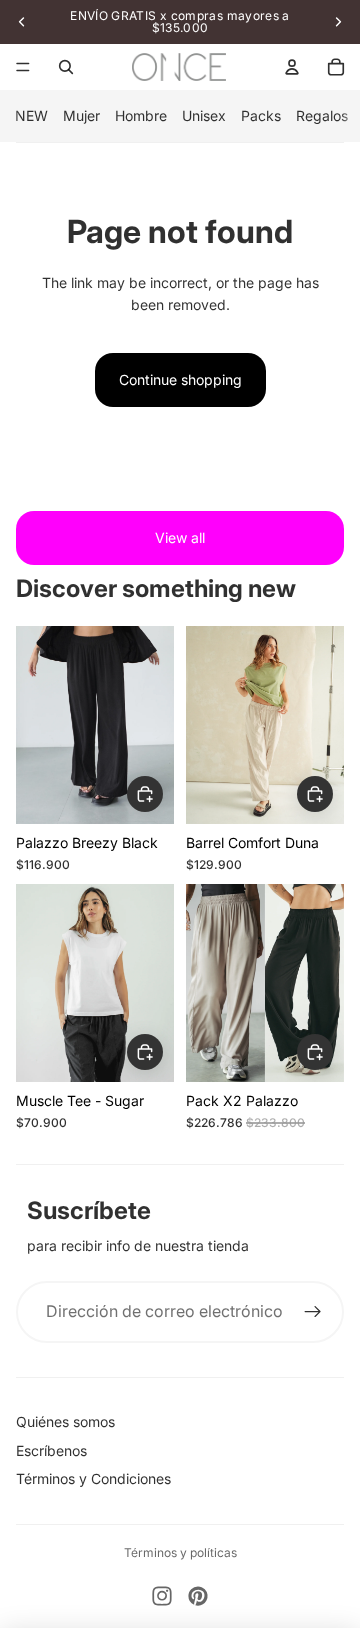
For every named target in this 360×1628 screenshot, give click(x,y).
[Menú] (23, 67)
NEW (31, 115)
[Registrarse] (313, 1312)
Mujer (81, 115)
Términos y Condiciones (93, 1478)
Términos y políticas (180, 1552)
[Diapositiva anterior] (22, 22)
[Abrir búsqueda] (66, 67)
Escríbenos (51, 1450)
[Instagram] (162, 1596)
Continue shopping (180, 379)
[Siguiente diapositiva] (338, 22)
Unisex (204, 115)
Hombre (141, 115)
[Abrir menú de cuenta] (292, 67)
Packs (261, 115)
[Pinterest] (198, 1596)
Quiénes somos (65, 1421)
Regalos (322, 115)
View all (180, 537)
